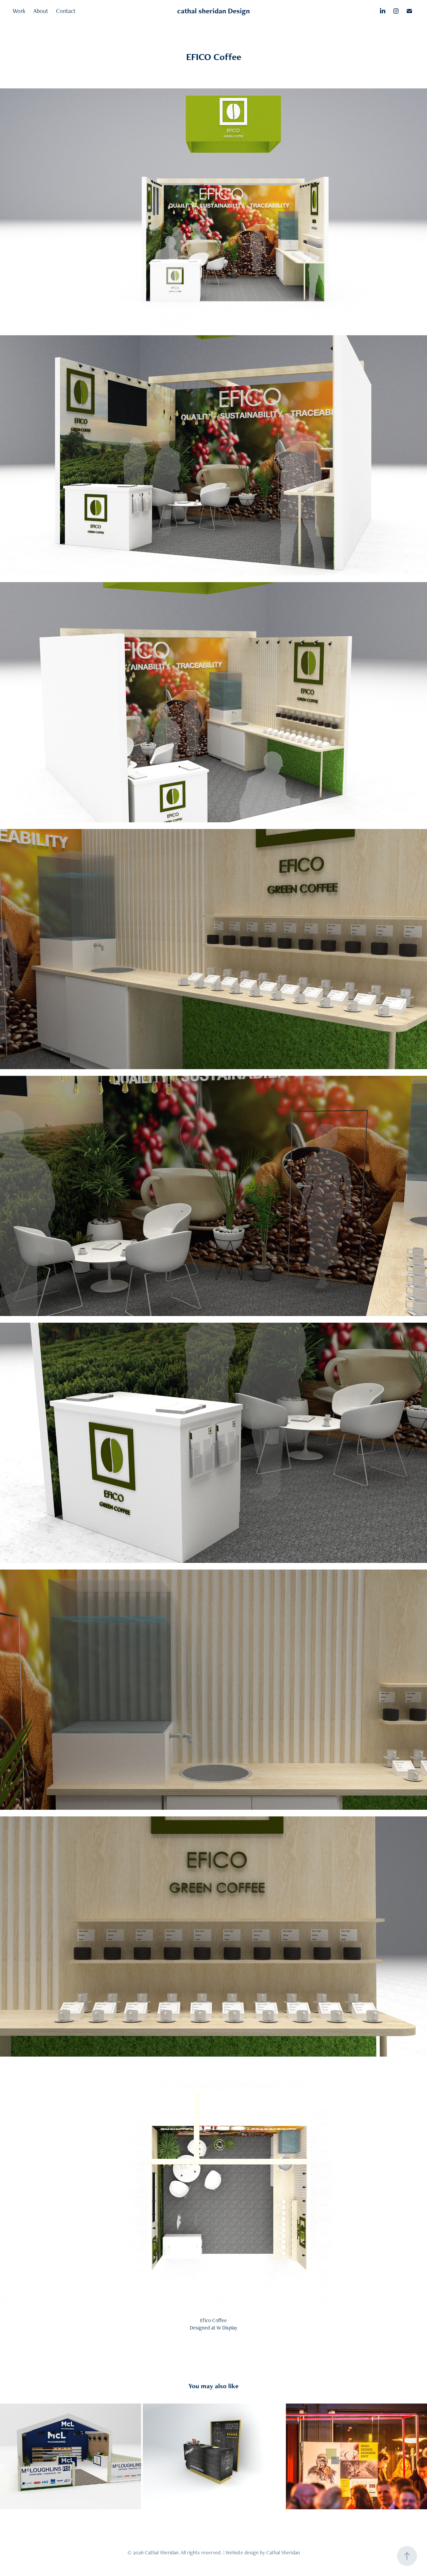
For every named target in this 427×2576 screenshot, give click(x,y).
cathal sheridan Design (213, 11)
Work (19, 11)
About (41, 11)
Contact (66, 11)
